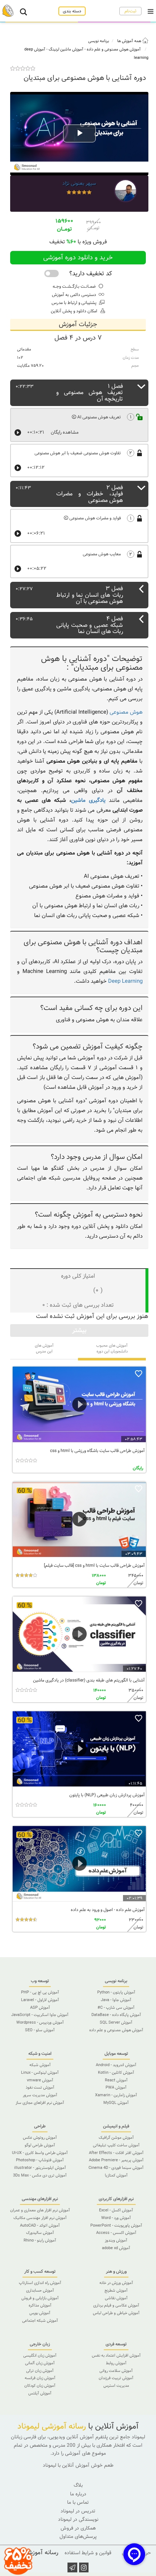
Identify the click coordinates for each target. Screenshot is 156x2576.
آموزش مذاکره (40, 2305)
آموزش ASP (40, 2008)
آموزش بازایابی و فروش (40, 2298)
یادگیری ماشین (88, 800)
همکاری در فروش (78, 2528)
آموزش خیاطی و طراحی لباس (116, 2313)
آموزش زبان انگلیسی (40, 2356)
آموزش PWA (116, 2088)
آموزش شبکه (40, 2065)
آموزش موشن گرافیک (116, 2138)
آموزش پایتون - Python (116, 1992)
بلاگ (78, 2485)
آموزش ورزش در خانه (116, 2283)
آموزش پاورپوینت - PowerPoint (116, 2226)
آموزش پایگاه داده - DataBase (116, 2015)
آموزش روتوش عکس (40, 2138)
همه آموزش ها (130, 41)
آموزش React (116, 2080)
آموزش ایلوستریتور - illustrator (40, 2168)
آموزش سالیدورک (40, 2233)
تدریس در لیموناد (78, 2511)
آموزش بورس (40, 2313)
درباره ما (78, 2494)
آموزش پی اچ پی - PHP (40, 1992)
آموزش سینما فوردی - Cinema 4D (116, 2168)
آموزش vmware (40, 2080)
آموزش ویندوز (116, 2240)
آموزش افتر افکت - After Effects (116, 2153)
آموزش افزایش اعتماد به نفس (116, 2356)
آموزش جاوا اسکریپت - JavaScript (40, 2015)
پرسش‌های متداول (78, 2537)
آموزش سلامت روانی (116, 2371)
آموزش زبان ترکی (40, 2371)
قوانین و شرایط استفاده (88, 2553)
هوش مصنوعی (126, 712)
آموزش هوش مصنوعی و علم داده (114, 49)
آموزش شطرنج (116, 2291)
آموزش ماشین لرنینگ (66, 49)
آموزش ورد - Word (116, 2218)
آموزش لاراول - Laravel (40, 2000)
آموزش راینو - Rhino (40, 2240)
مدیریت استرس (116, 2386)
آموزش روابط (116, 2363)
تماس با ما (78, 2502)
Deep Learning (125, 981)
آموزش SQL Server (116, 2023)
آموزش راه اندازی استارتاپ (40, 2283)
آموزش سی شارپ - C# (116, 2008)
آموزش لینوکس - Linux (40, 2073)
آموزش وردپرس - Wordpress (40, 2023)
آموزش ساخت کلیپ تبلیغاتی (116, 2145)
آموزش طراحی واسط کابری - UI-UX (40, 2153)
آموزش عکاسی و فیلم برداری (116, 2305)
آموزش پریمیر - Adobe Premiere (116, 2160)
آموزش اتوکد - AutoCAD (40, 2226)
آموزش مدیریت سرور (40, 2095)
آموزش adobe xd (116, 2248)
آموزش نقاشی (116, 2298)
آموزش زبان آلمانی (40, 2363)
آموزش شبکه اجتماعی (40, 2321)
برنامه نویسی (98, 41)
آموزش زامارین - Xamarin (116, 2095)
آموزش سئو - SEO (40, 2030)
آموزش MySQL (116, 2103)
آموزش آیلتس (40, 2393)
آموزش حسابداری (40, 2291)
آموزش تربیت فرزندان (116, 2378)
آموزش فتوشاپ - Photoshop (40, 2160)
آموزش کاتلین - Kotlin (116, 2073)
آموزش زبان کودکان (40, 2386)
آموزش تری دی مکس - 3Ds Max (40, 2175)
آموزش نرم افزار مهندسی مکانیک (40, 2218)
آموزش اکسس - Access (116, 2233)
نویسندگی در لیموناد (78, 2520)
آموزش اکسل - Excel (116, 2210)
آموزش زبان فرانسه (40, 2378)
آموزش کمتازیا (116, 2175)
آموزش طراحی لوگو (40, 2145)
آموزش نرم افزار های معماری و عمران (40, 2210)
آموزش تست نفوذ (40, 2088)
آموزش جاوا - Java (116, 2000)
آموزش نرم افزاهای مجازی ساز (40, 2103)
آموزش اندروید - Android (116, 2065)
